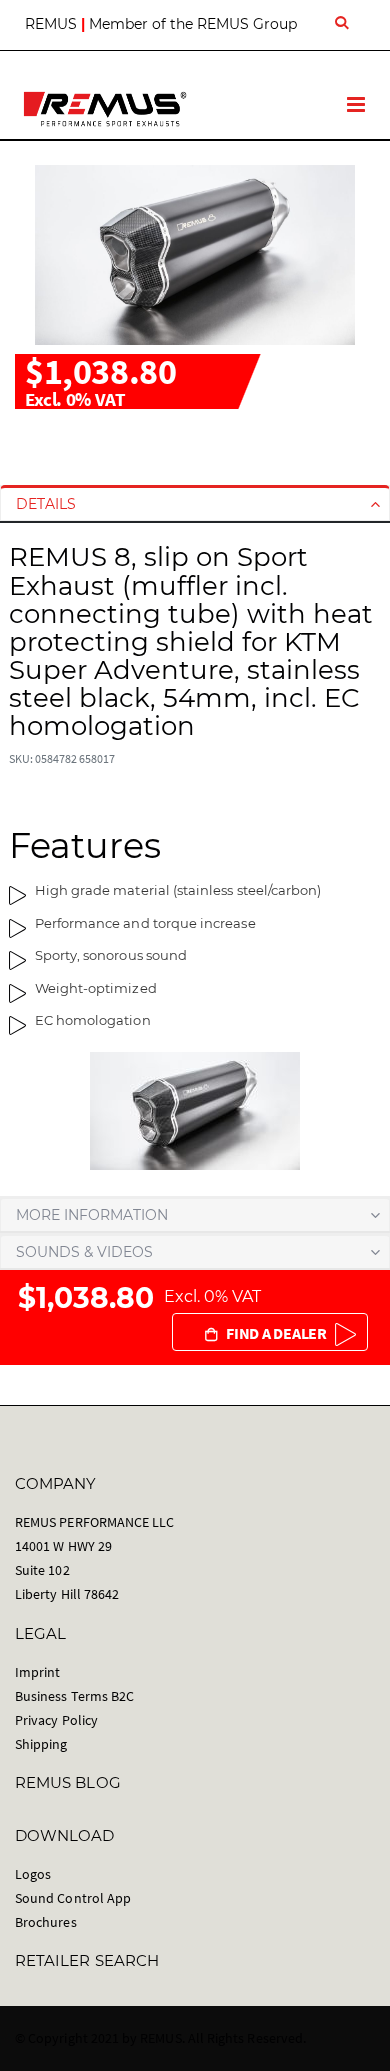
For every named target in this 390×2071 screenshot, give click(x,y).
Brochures (46, 1922)
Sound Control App (73, 1898)
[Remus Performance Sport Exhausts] (105, 109)
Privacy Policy (56, 1720)
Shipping (41, 1744)
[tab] (195, 504)
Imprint (37, 1672)
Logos (33, 1874)
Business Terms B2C (74, 1696)
